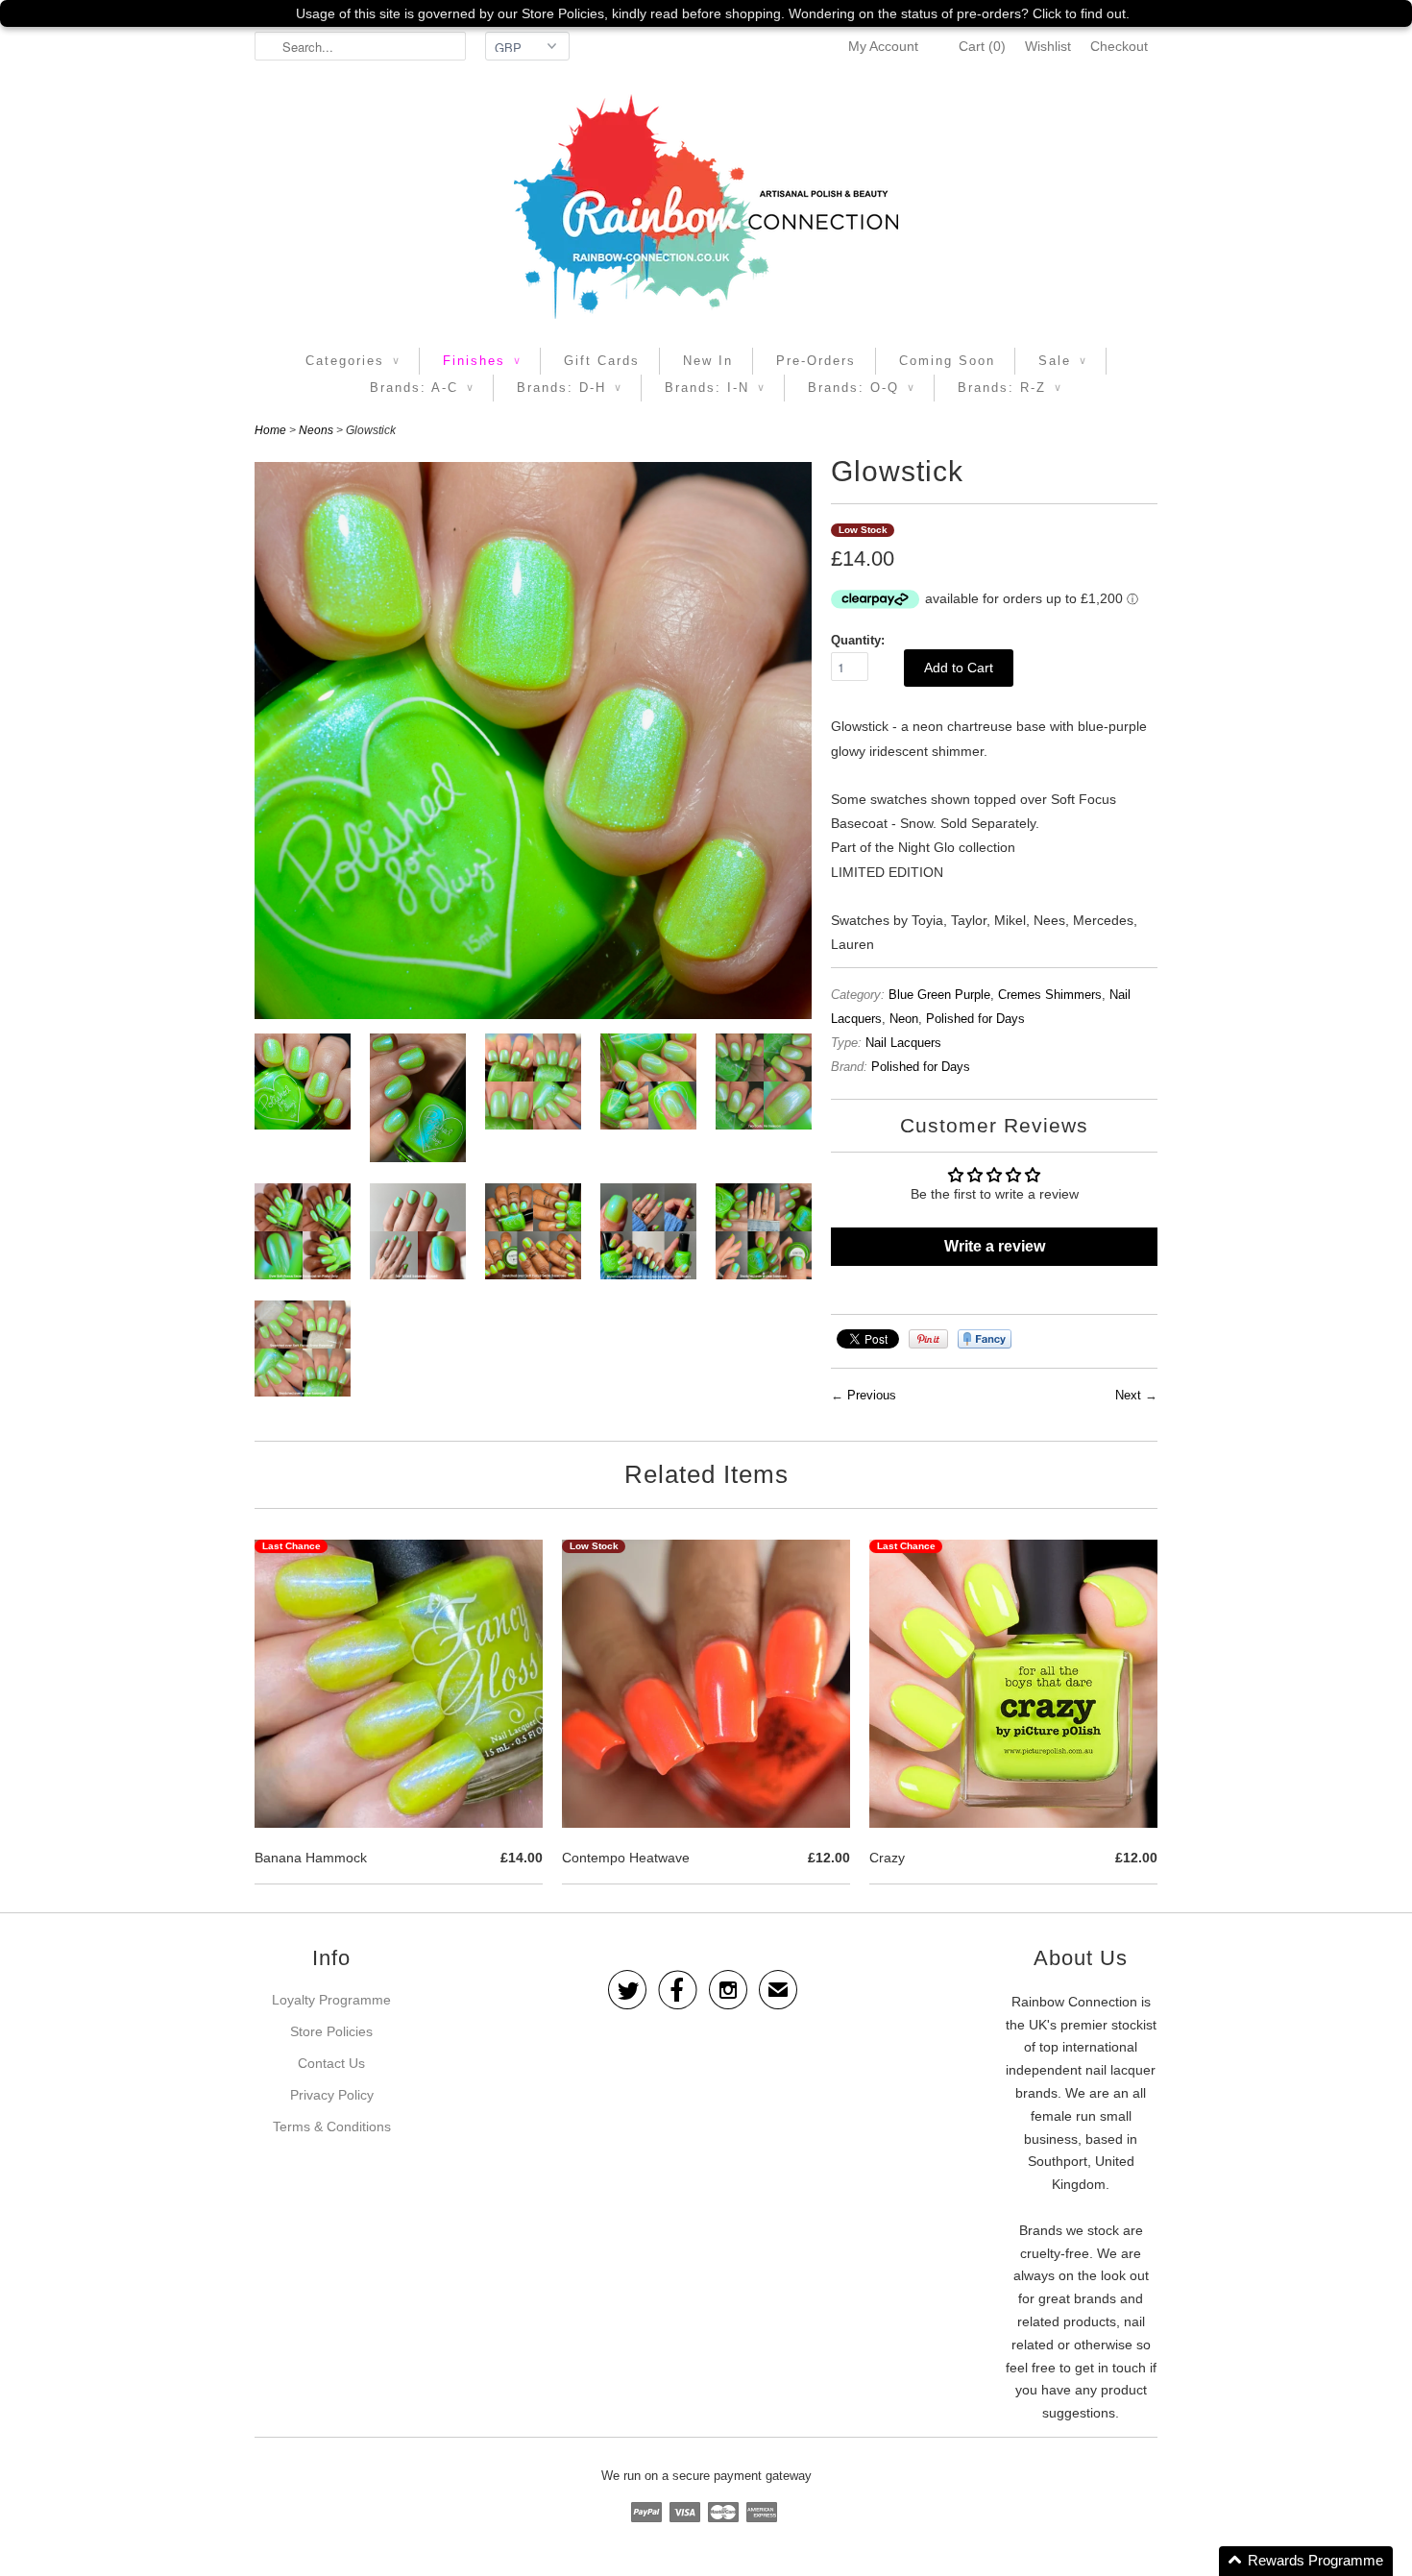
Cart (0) (982, 46)
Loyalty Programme (331, 2000)
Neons (316, 430)
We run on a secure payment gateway (706, 2476)
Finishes (482, 361)
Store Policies (331, 2031)
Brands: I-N (715, 388)
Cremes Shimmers (1050, 995)
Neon (904, 1019)
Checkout (1119, 46)
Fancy (985, 1339)
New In (708, 361)
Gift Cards (602, 361)
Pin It (928, 1339)
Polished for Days (975, 1019)
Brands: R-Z (1010, 388)
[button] (1306, 2561)
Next (1128, 1395)
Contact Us (331, 2063)
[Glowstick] (303, 1085)
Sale (1062, 361)
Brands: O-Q (861, 388)
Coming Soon (947, 361)
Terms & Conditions (332, 2126)
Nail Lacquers (903, 1043)
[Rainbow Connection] (706, 207)
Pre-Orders (816, 361)
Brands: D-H (569, 388)
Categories (353, 361)
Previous (872, 1395)
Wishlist (1048, 46)
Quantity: (858, 640)
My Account (883, 46)
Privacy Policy (332, 2095)
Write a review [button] (995, 1246)
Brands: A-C (422, 388)
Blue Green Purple (939, 995)
